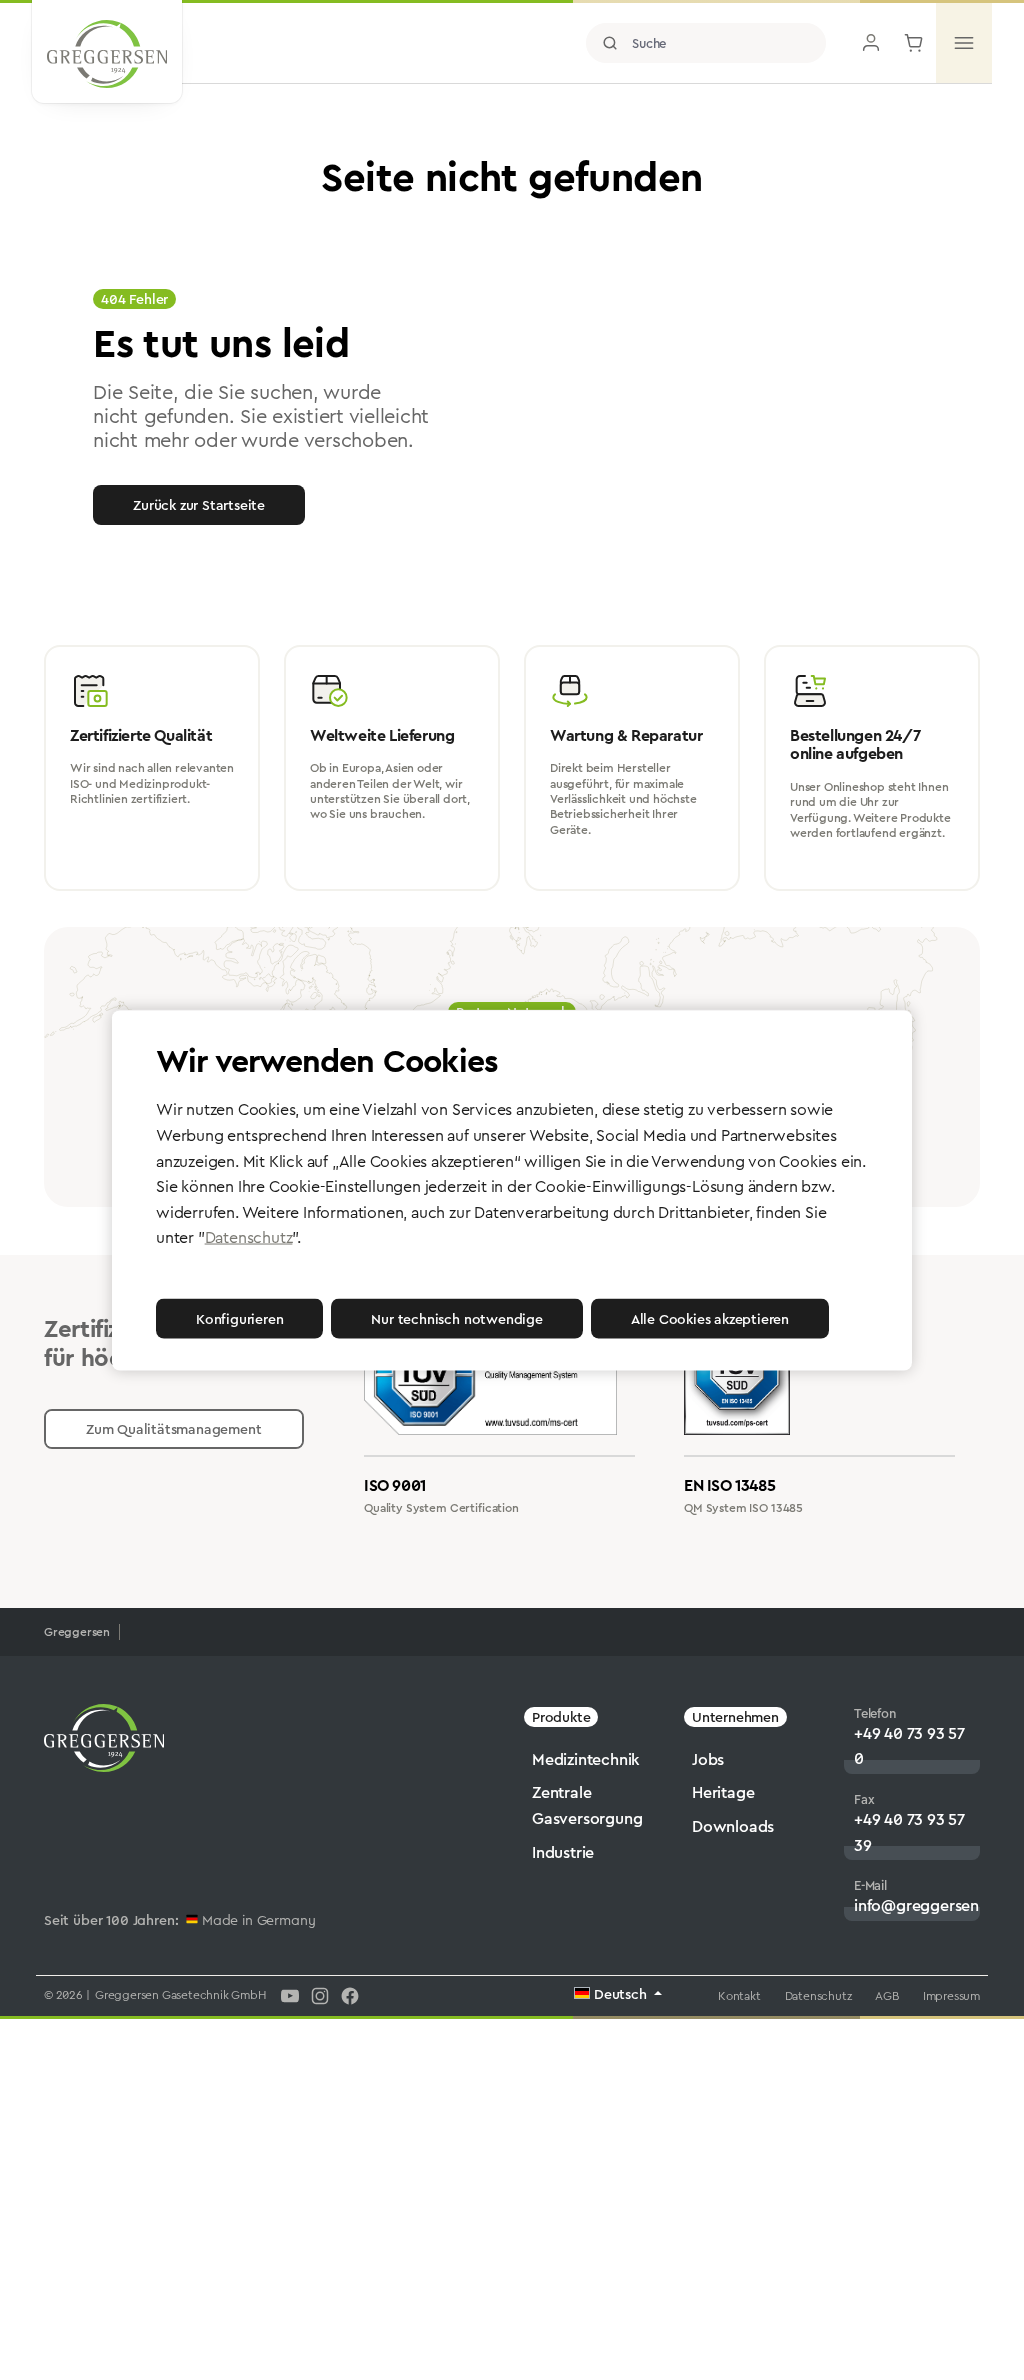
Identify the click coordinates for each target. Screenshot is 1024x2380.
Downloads (733, 1826)
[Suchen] (610, 43)
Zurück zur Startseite (199, 505)
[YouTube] (290, 1995)
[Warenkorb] (914, 43)
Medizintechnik (586, 1759)
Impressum (951, 1996)
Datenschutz (818, 1996)
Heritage (723, 1792)
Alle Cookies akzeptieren (710, 1318)
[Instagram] (320, 1995)
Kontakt (739, 1996)
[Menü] (964, 43)
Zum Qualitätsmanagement (174, 1429)
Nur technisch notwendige (456, 1318)
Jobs (708, 1759)
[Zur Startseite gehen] (107, 54)
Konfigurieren (239, 1318)
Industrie (563, 1852)
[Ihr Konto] (871, 43)
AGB (886, 1996)
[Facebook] (350, 1995)
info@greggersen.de (927, 1905)
